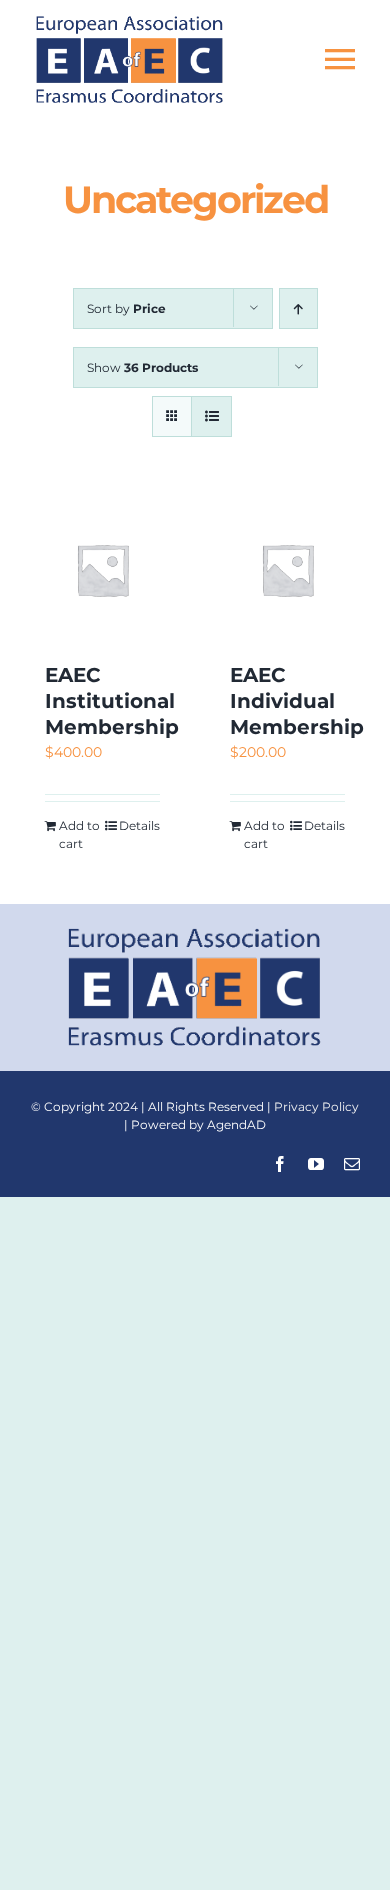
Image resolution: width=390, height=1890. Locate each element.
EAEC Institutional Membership (112, 701)
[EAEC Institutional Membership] (102, 569)
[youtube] (316, 1164)
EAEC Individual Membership (297, 701)
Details (139, 825)
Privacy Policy (316, 1106)
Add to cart (79, 834)
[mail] (352, 1164)
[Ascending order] (298, 308)
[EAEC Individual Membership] (287, 569)
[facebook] (280, 1164)
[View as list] (211, 416)
